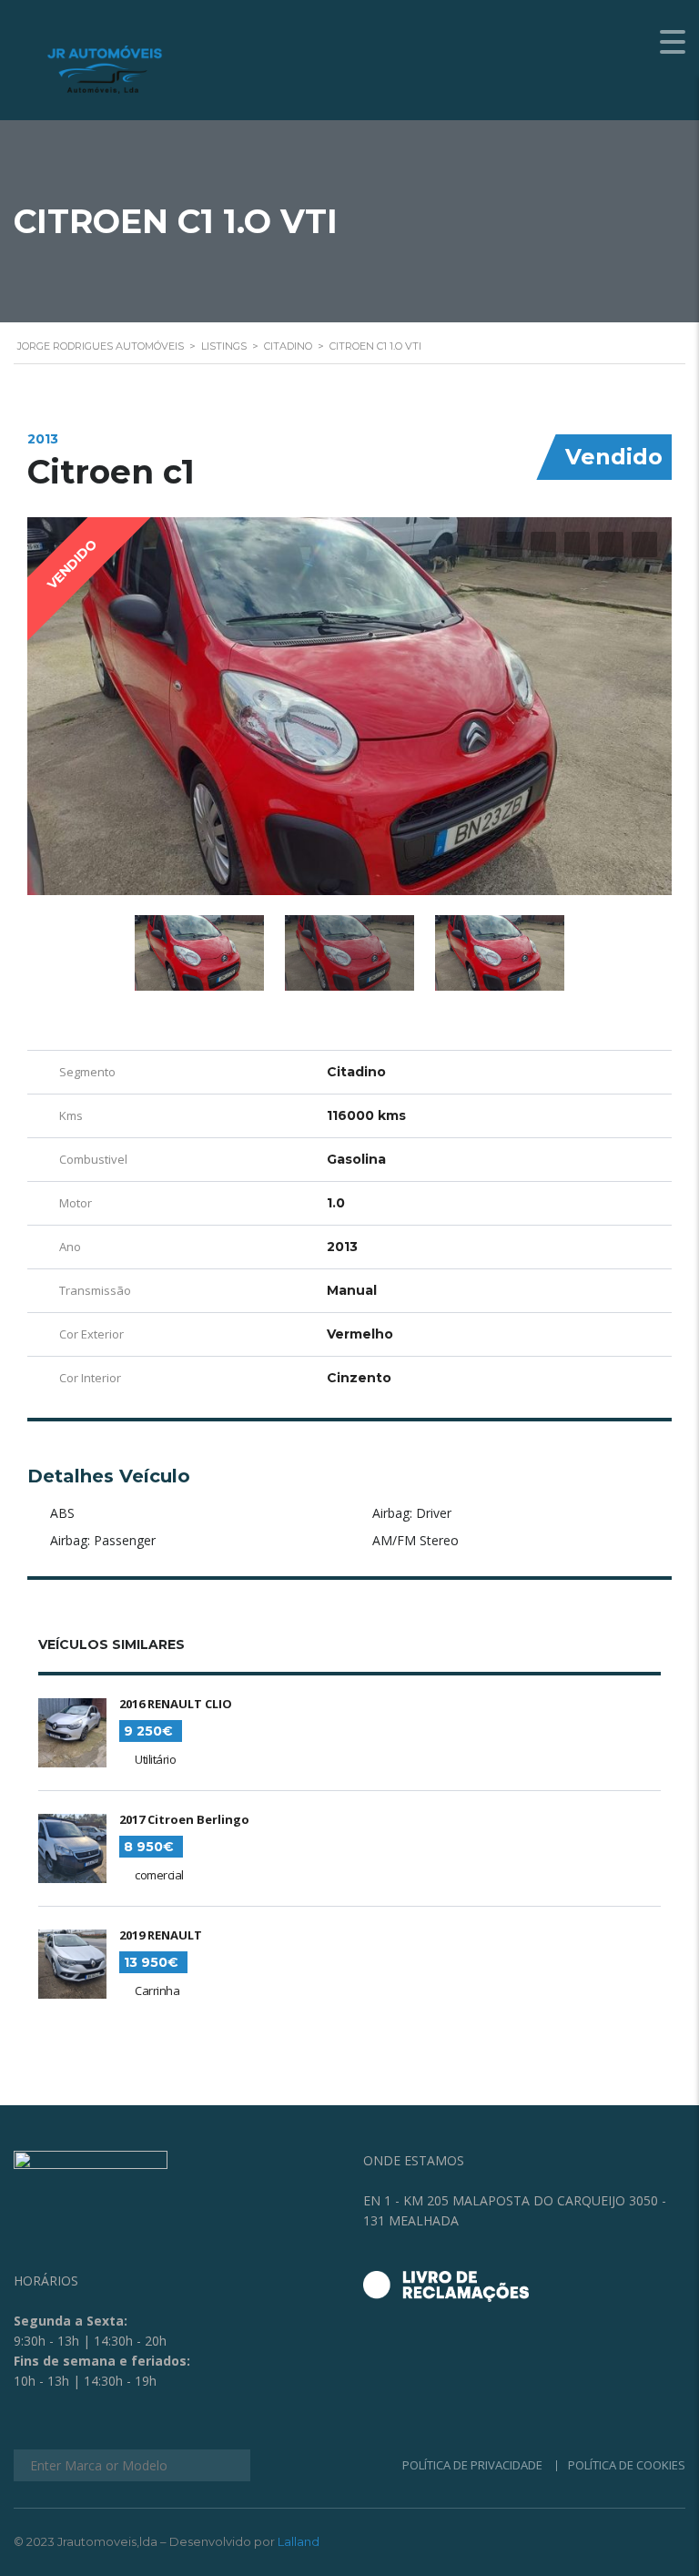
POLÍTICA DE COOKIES (627, 2465)
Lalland (299, 2541)
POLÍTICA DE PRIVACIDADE (472, 2465)
